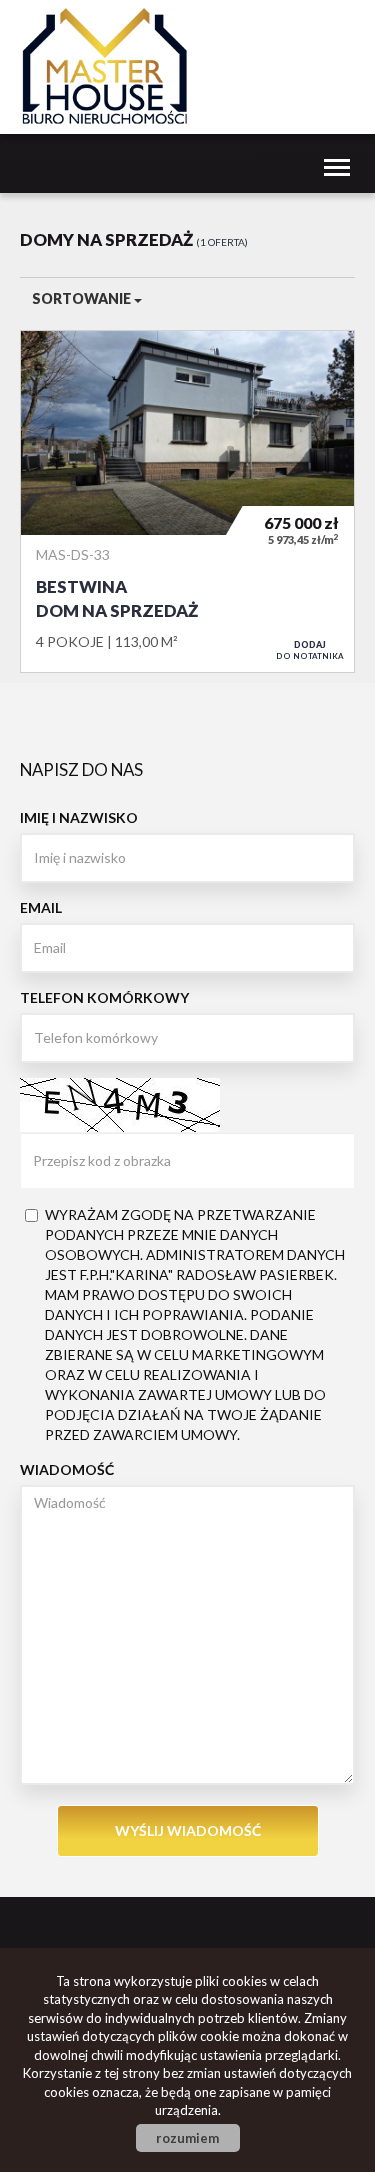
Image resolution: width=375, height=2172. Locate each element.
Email (41, 907)
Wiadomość (67, 1469)
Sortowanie (83, 298)
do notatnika (310, 650)
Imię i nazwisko (79, 817)
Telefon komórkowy (104, 997)
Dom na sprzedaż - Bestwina (187, 501)
